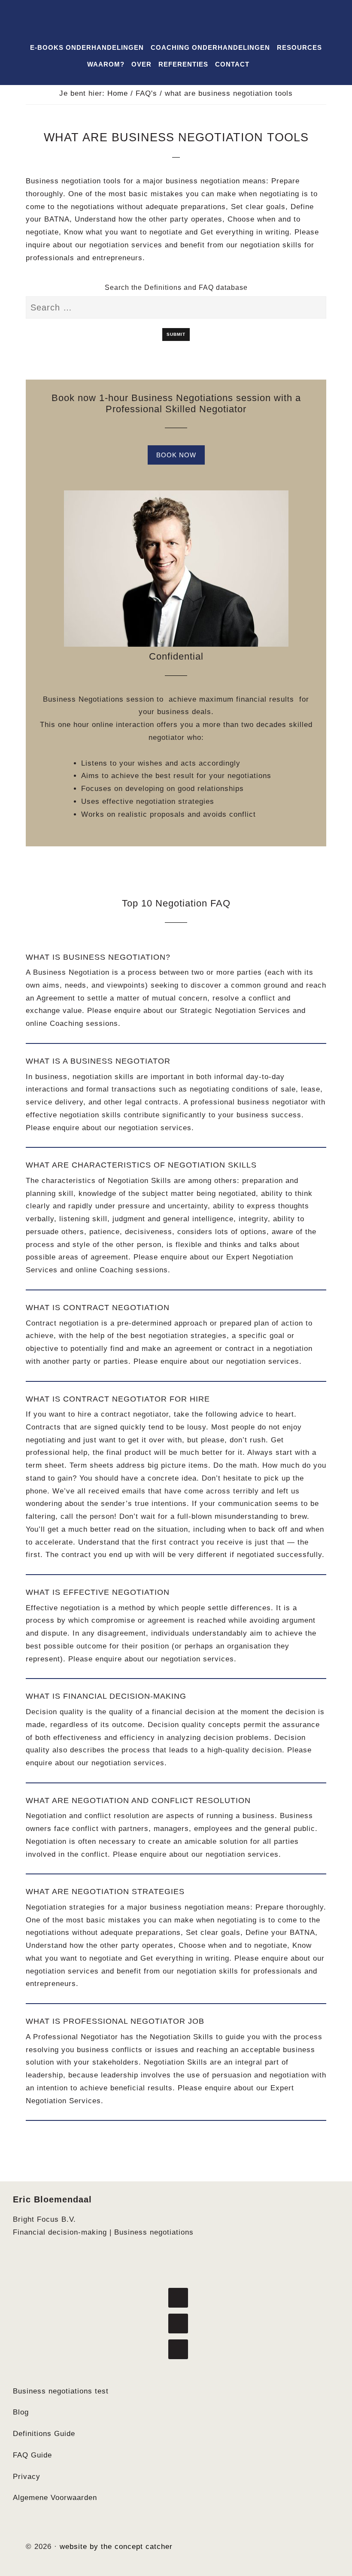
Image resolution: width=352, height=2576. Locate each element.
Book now (176, 455)
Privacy (27, 2477)
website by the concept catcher (116, 2547)
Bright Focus (176, 25)
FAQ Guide (32, 2455)
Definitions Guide (44, 2434)
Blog (21, 2412)
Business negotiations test (61, 2391)
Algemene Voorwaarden (55, 2498)
